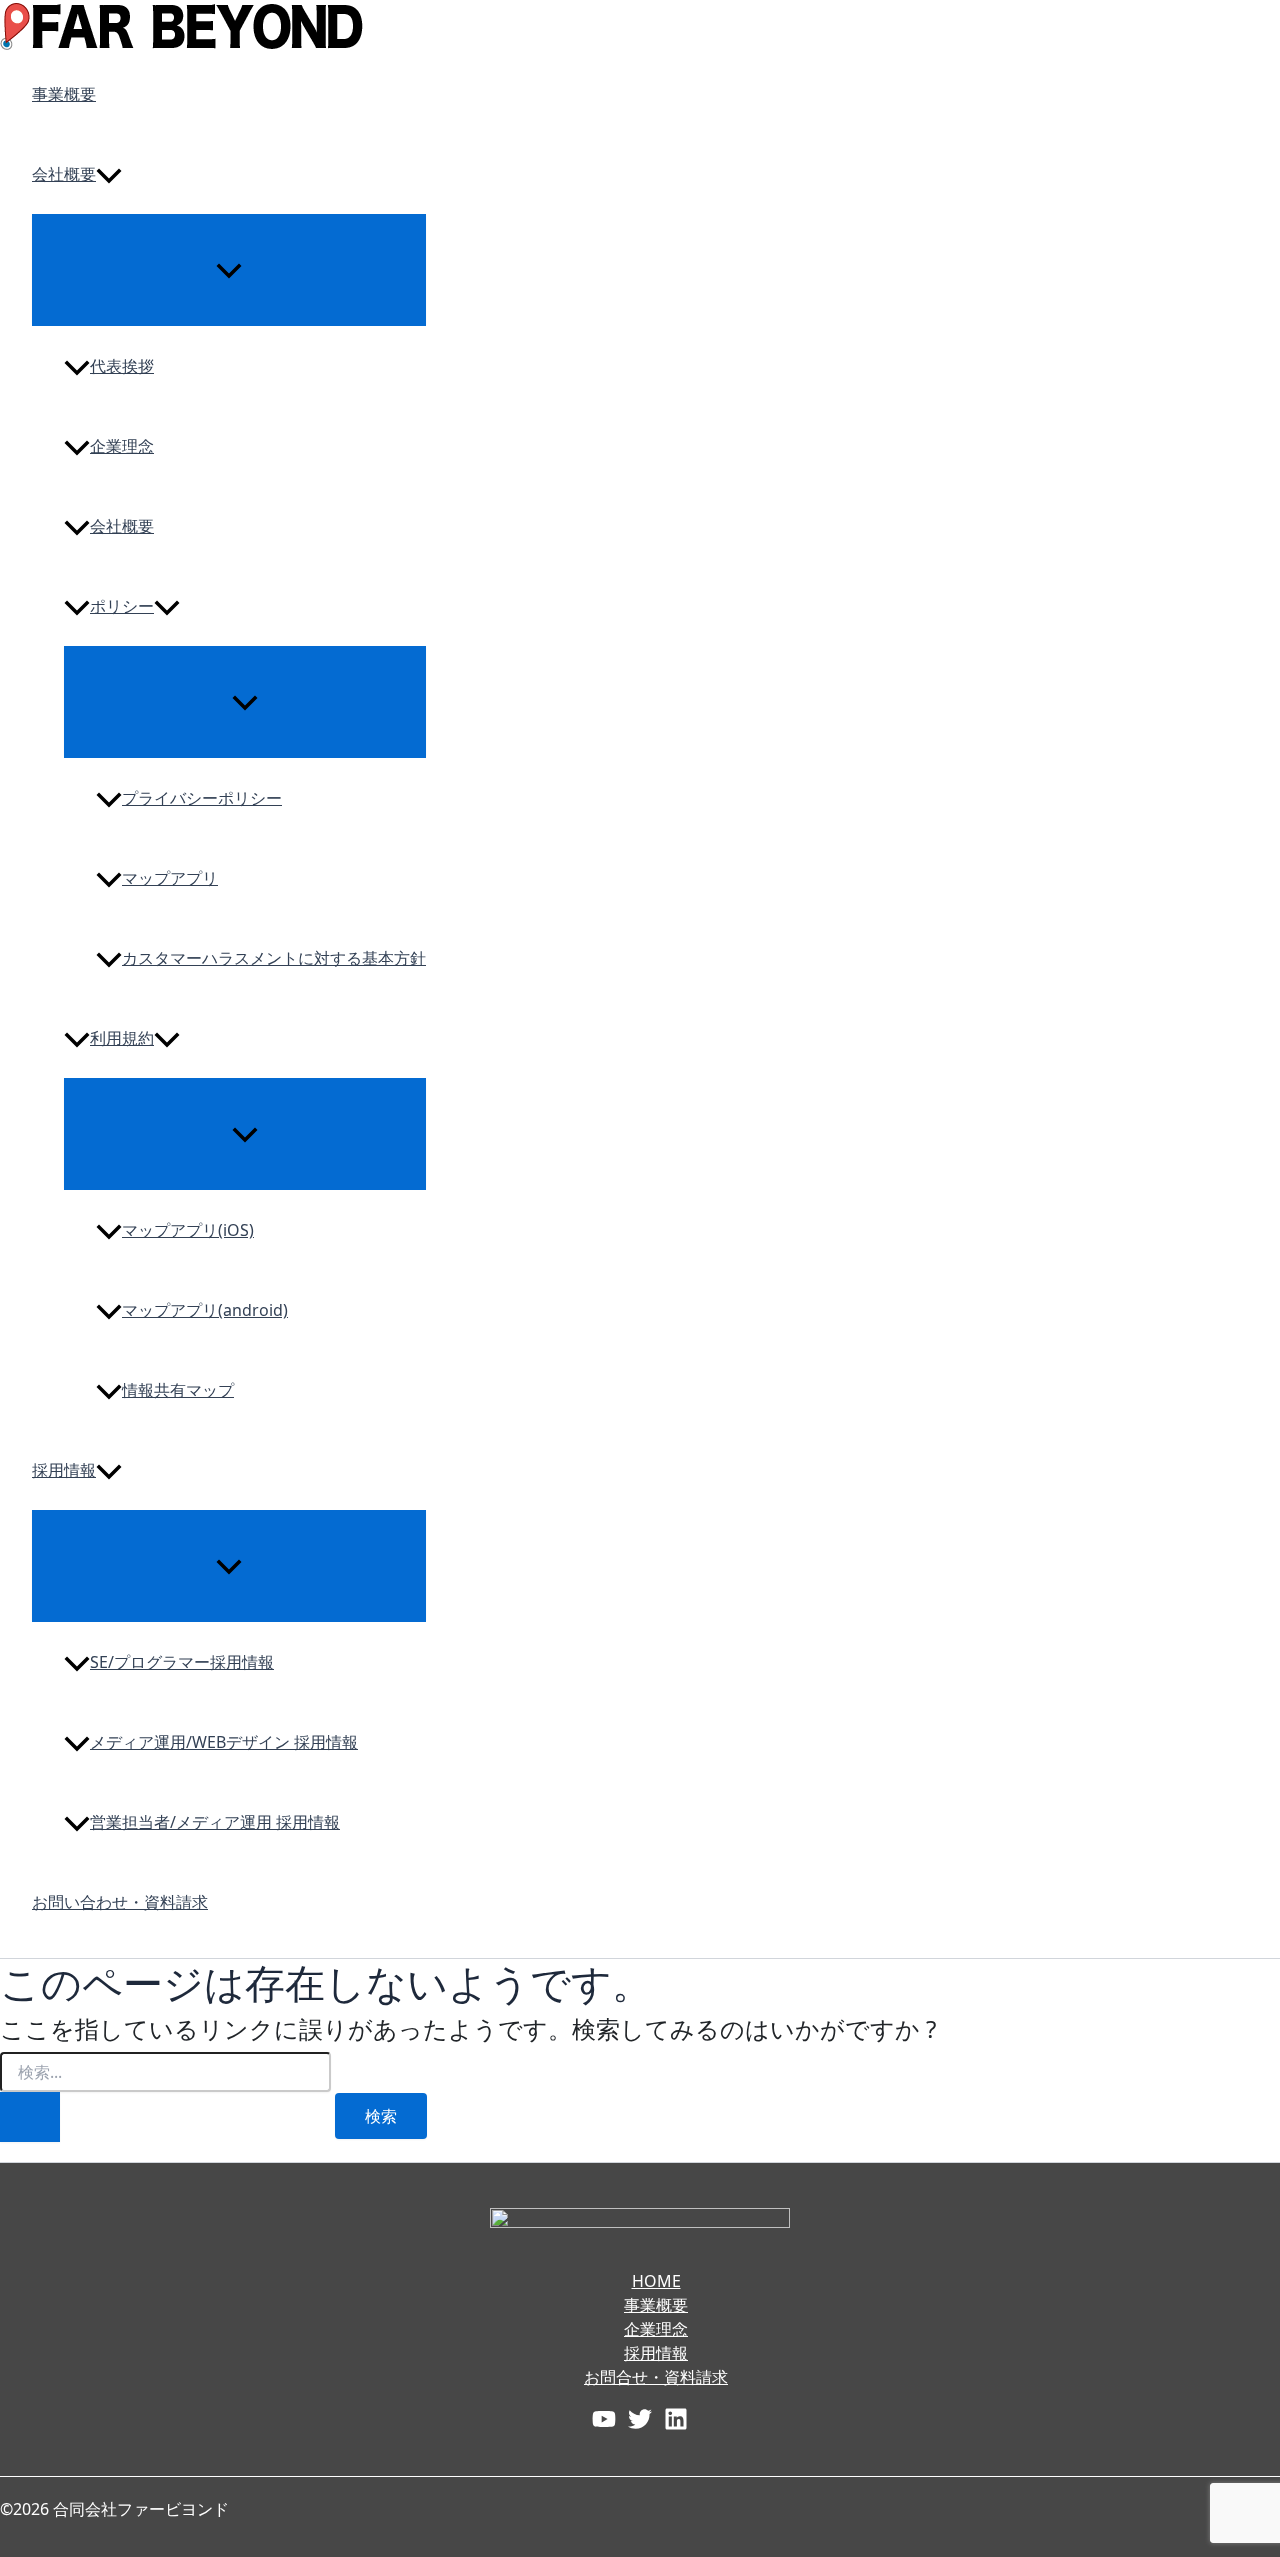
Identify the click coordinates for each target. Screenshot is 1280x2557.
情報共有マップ (178, 1390)
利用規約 (122, 1038)
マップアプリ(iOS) (188, 1230)
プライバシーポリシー (202, 798)
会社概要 (64, 174)
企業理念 (122, 446)
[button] (109, 174)
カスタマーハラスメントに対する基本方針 (274, 958)
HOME (656, 2281)
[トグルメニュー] (229, 269)
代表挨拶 (122, 366)
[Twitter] (640, 2417)
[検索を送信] (30, 2117)
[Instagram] (676, 2417)
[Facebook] (604, 2417)
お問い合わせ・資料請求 (120, 1902)
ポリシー (122, 606)
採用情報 (64, 1470)
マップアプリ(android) (205, 1310)
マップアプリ (170, 878)
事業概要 (64, 94)
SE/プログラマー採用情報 (182, 1662)
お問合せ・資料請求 (656, 2377)
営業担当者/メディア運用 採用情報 (215, 1822)
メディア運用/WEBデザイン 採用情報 (224, 1742)
